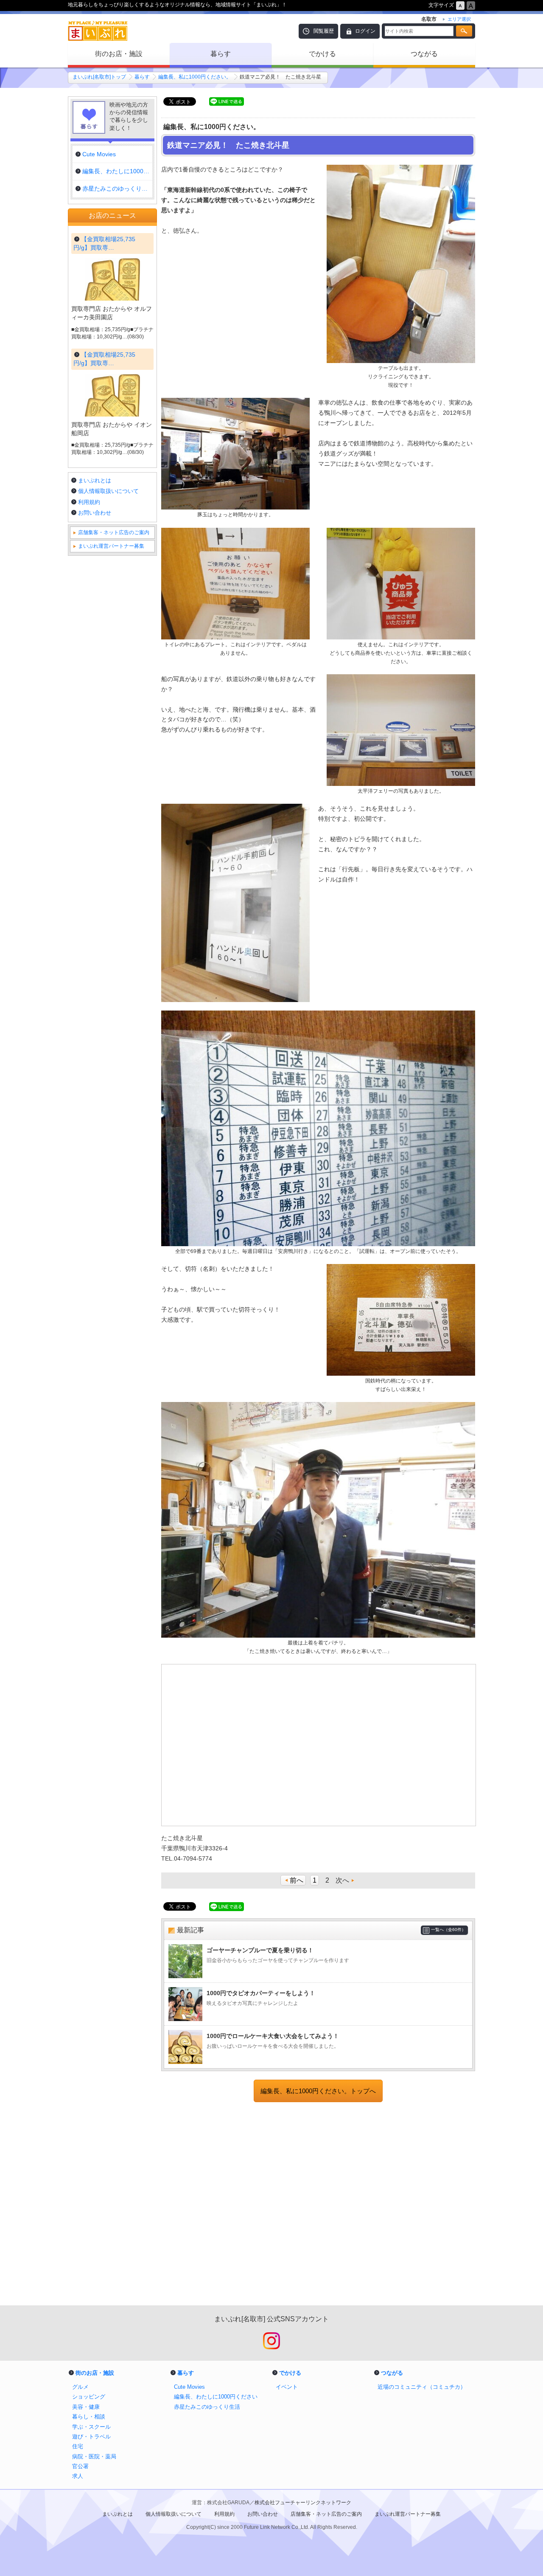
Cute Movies (189, 2387)
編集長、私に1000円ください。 (195, 77)
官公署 (80, 2466)
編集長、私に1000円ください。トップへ (318, 2091)
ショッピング (89, 2397)
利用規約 (89, 502)
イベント (287, 2387)
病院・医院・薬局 (94, 2456)
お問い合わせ (95, 513)
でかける (322, 54)
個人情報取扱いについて (108, 491)
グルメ (80, 2387)
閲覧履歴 (324, 31)
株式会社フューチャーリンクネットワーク (303, 2503)
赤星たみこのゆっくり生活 (207, 2407)
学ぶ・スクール (91, 2427)
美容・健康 (86, 2407)
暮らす (221, 54)
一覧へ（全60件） (448, 1930)
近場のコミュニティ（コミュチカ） (422, 2387)
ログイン (365, 31)
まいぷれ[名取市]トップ (99, 77)
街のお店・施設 (119, 54)
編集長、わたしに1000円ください (216, 2397)
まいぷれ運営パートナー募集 (111, 546)
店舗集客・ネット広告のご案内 (114, 532)
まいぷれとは (95, 480)
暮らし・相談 (89, 2417)
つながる (424, 54)
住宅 (78, 2446)
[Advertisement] (318, 2205)
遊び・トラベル (91, 2437)
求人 (78, 2476)
